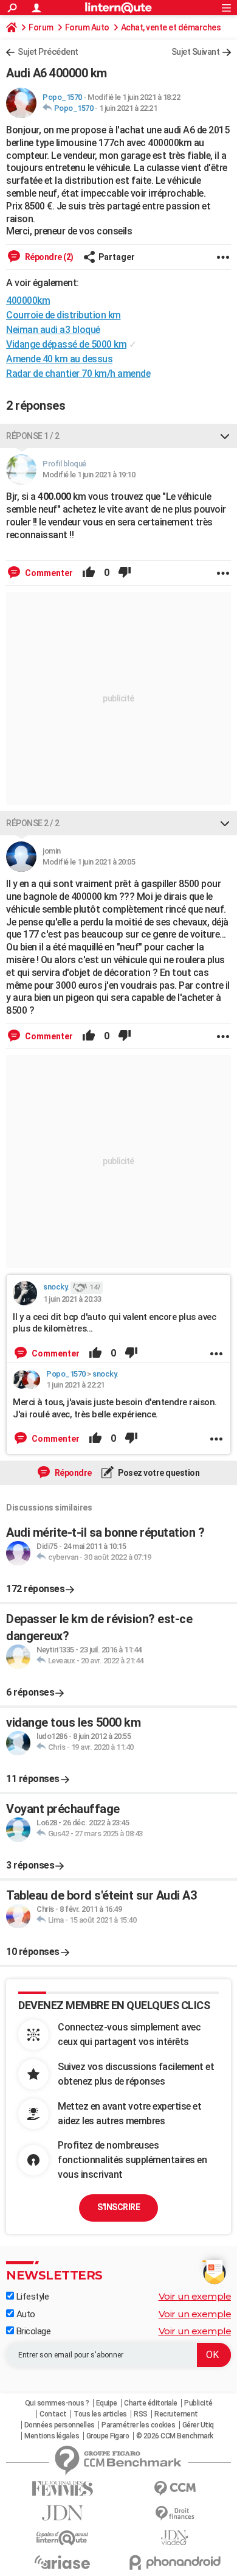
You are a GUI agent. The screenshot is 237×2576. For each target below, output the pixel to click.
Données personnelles (60, 2425)
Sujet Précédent (48, 52)
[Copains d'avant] (62, 2538)
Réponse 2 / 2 (33, 823)
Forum (41, 27)
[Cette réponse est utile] (89, 573)
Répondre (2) (48, 257)
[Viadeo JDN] (175, 2538)
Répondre (72, 1473)
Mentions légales (52, 2436)
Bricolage (32, 2331)
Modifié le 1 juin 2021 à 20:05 (89, 862)
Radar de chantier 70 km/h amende (78, 374)
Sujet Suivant (196, 52)
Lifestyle (31, 2297)
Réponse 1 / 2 (33, 436)
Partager (117, 257)
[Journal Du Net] (62, 2513)
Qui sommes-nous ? (57, 2403)
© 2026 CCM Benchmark (175, 2436)
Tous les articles (100, 2414)
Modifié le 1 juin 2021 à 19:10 (89, 475)
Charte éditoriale (151, 2403)
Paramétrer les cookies (138, 2425)
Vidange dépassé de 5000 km (66, 344)
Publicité (198, 2403)
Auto (25, 2314)
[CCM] (175, 2489)
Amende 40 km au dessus (59, 359)
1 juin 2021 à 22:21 (128, 108)
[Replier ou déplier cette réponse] (225, 436)
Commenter (48, 573)
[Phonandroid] (175, 2562)
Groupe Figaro (108, 2436)
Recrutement (176, 2414)
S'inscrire (118, 2207)
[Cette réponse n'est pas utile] (125, 573)
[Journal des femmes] (62, 2489)
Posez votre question (158, 1473)
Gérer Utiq (198, 2425)
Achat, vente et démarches (171, 27)
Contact (53, 2414)
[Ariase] (62, 2562)
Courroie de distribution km (64, 315)
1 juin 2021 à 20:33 (72, 1299)
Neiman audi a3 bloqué (53, 330)
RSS (141, 2414)
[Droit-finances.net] (175, 2514)
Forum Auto (87, 27)
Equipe (107, 2403)
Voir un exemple (195, 2296)
